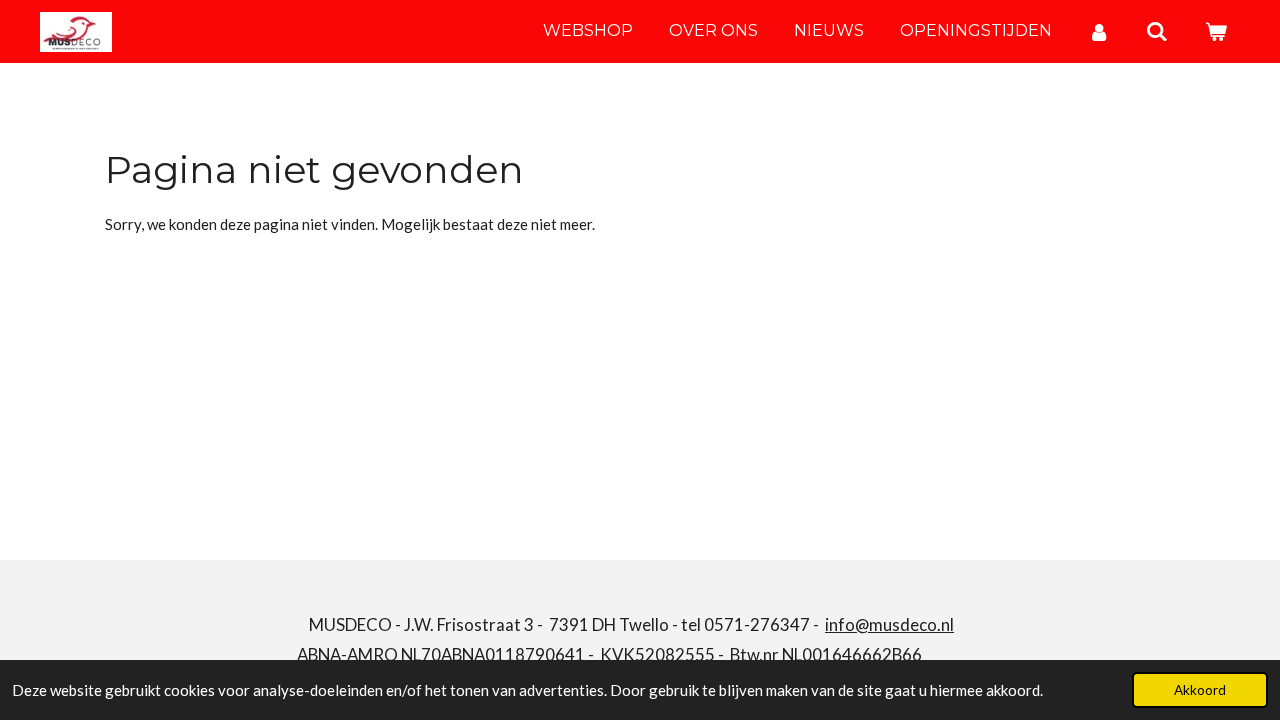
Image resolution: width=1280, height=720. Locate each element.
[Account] (1099, 31)
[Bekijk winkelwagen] (1216, 31)
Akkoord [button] (1200, 690)
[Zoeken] (1157, 31)
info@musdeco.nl (889, 624)
